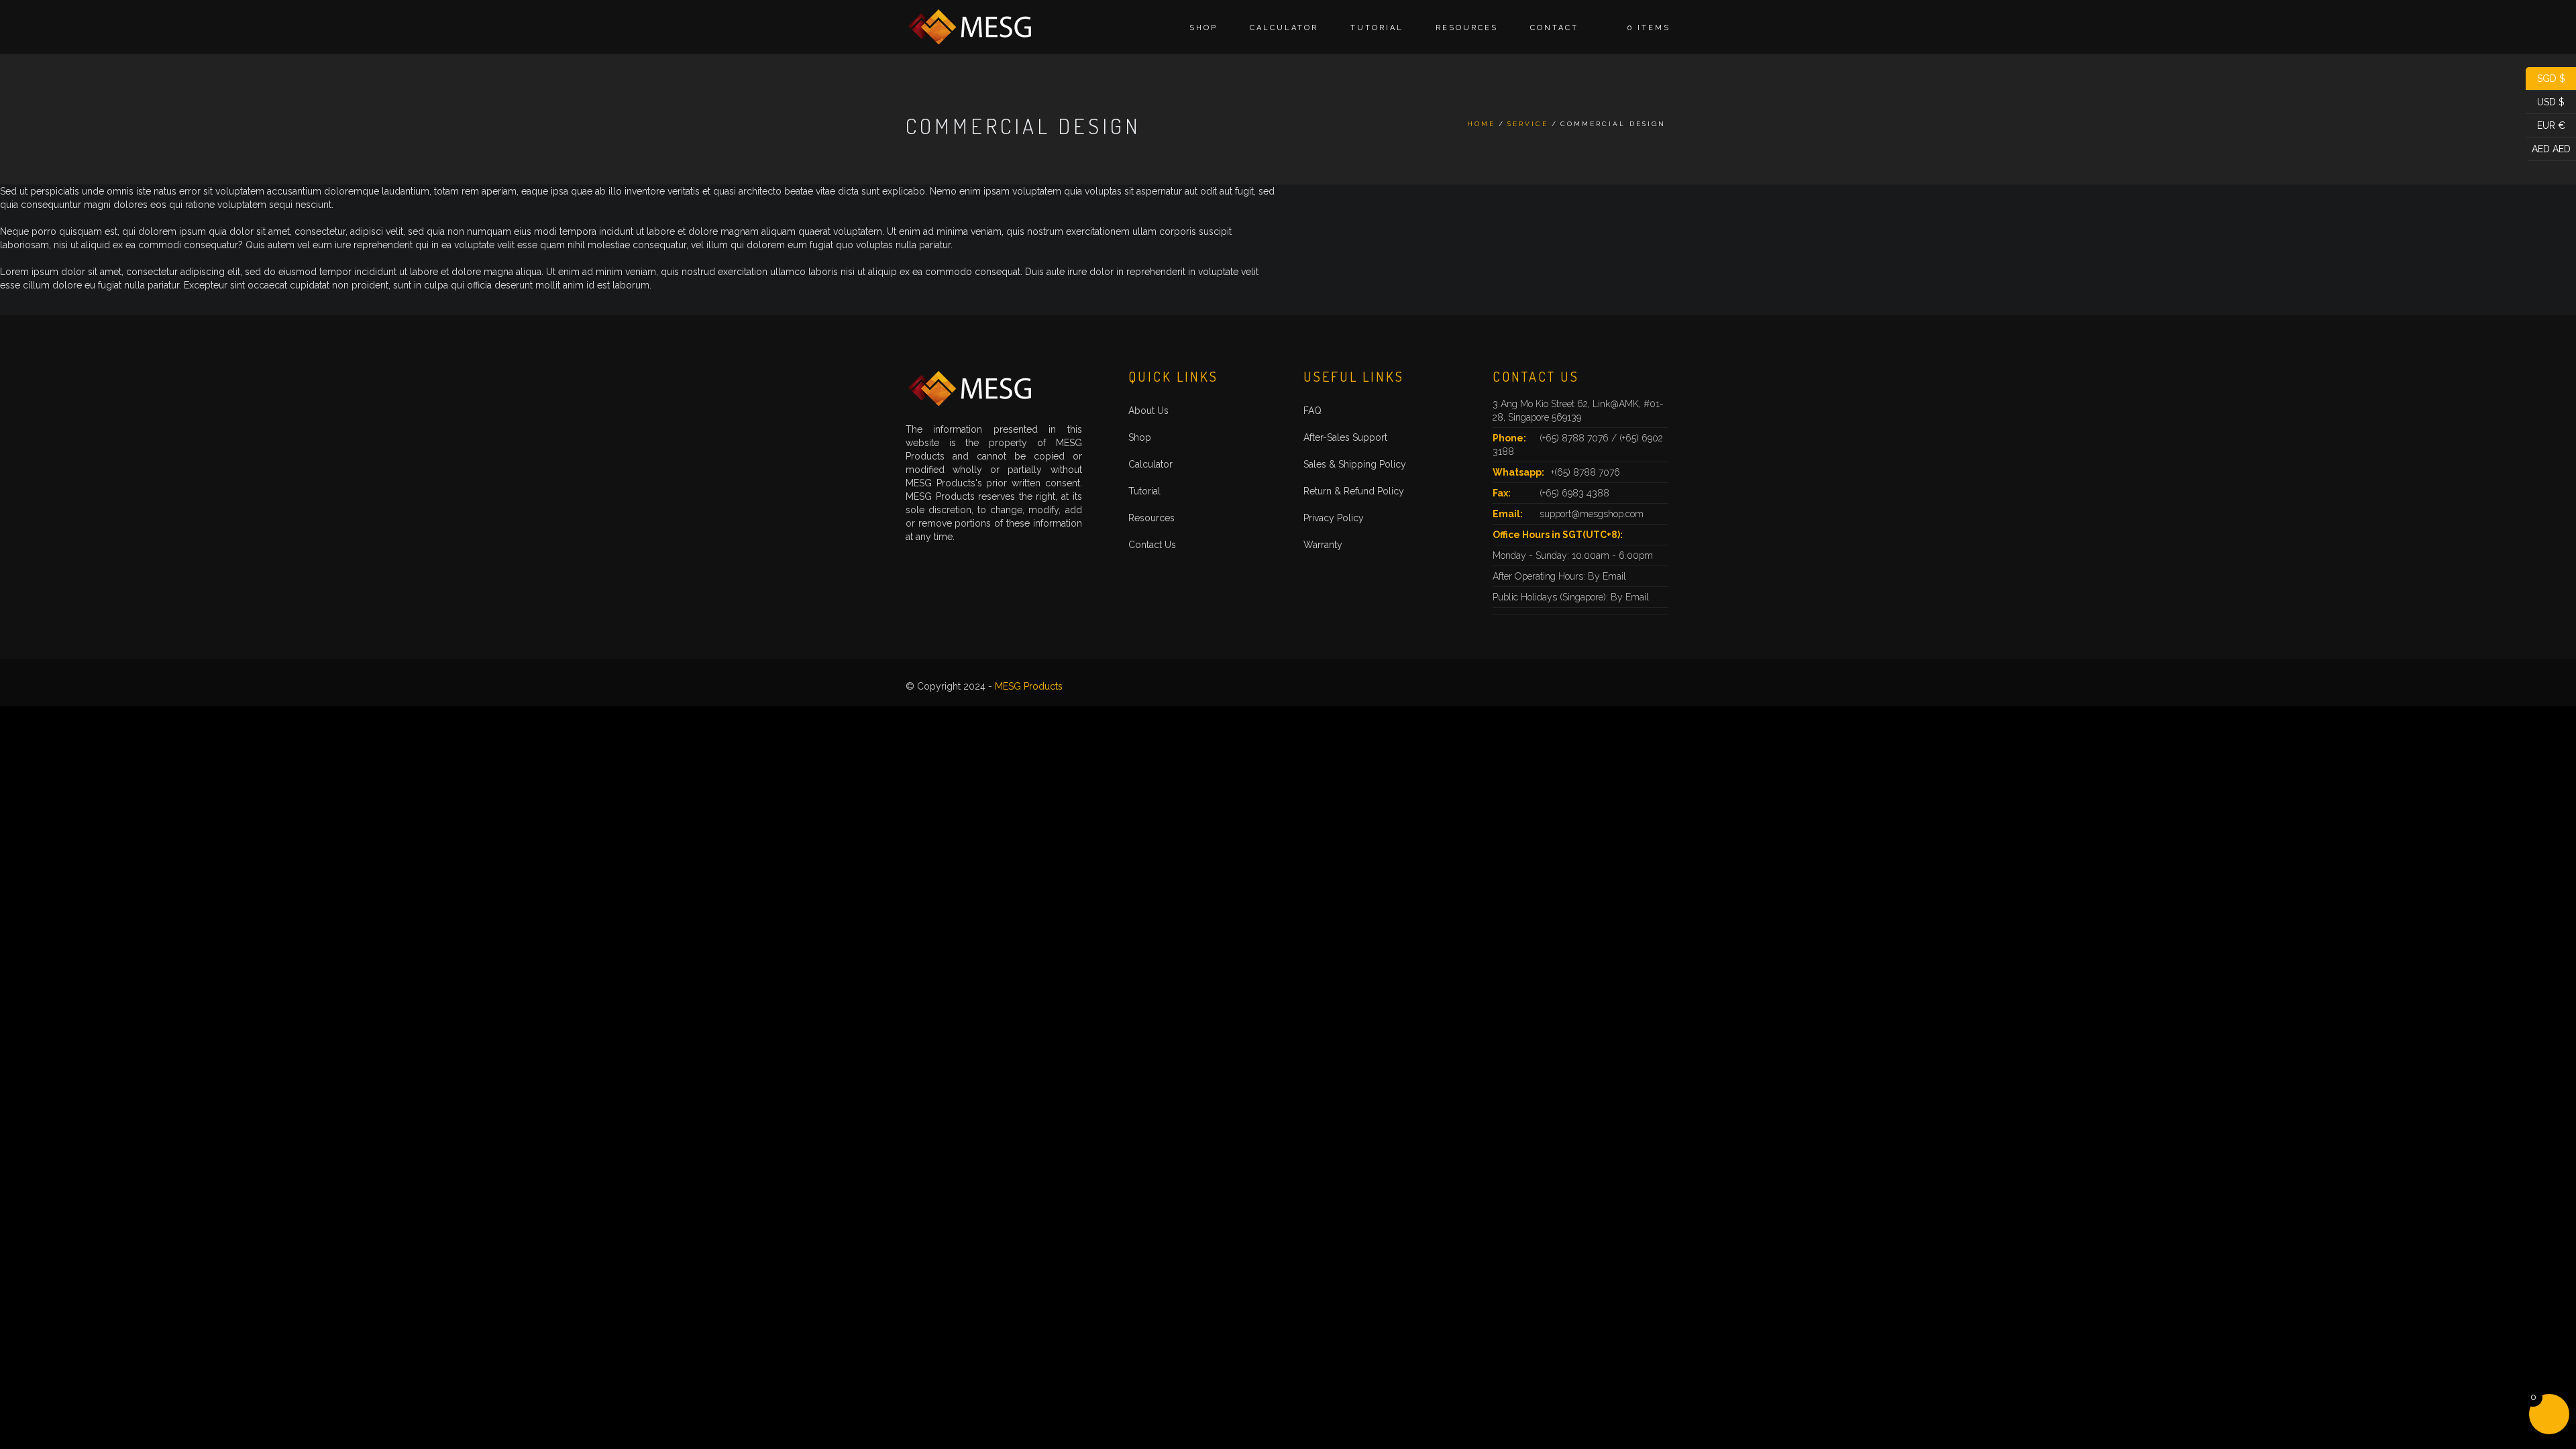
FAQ (1312, 411)
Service (1528, 124)
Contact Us (1152, 545)
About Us (1148, 411)
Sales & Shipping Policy (1355, 464)
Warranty (1323, 545)
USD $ (2545, 101)
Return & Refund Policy (1354, 491)
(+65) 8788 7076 (1575, 438)
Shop (1203, 28)
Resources (1467, 28)
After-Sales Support (1345, 437)
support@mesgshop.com (1592, 514)
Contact (1554, 28)
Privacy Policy (1334, 518)
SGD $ (2545, 77)
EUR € (2545, 124)
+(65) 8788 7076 (1586, 472)
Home (1481, 124)
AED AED (2548, 148)
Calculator (1284, 28)
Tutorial (1377, 28)
